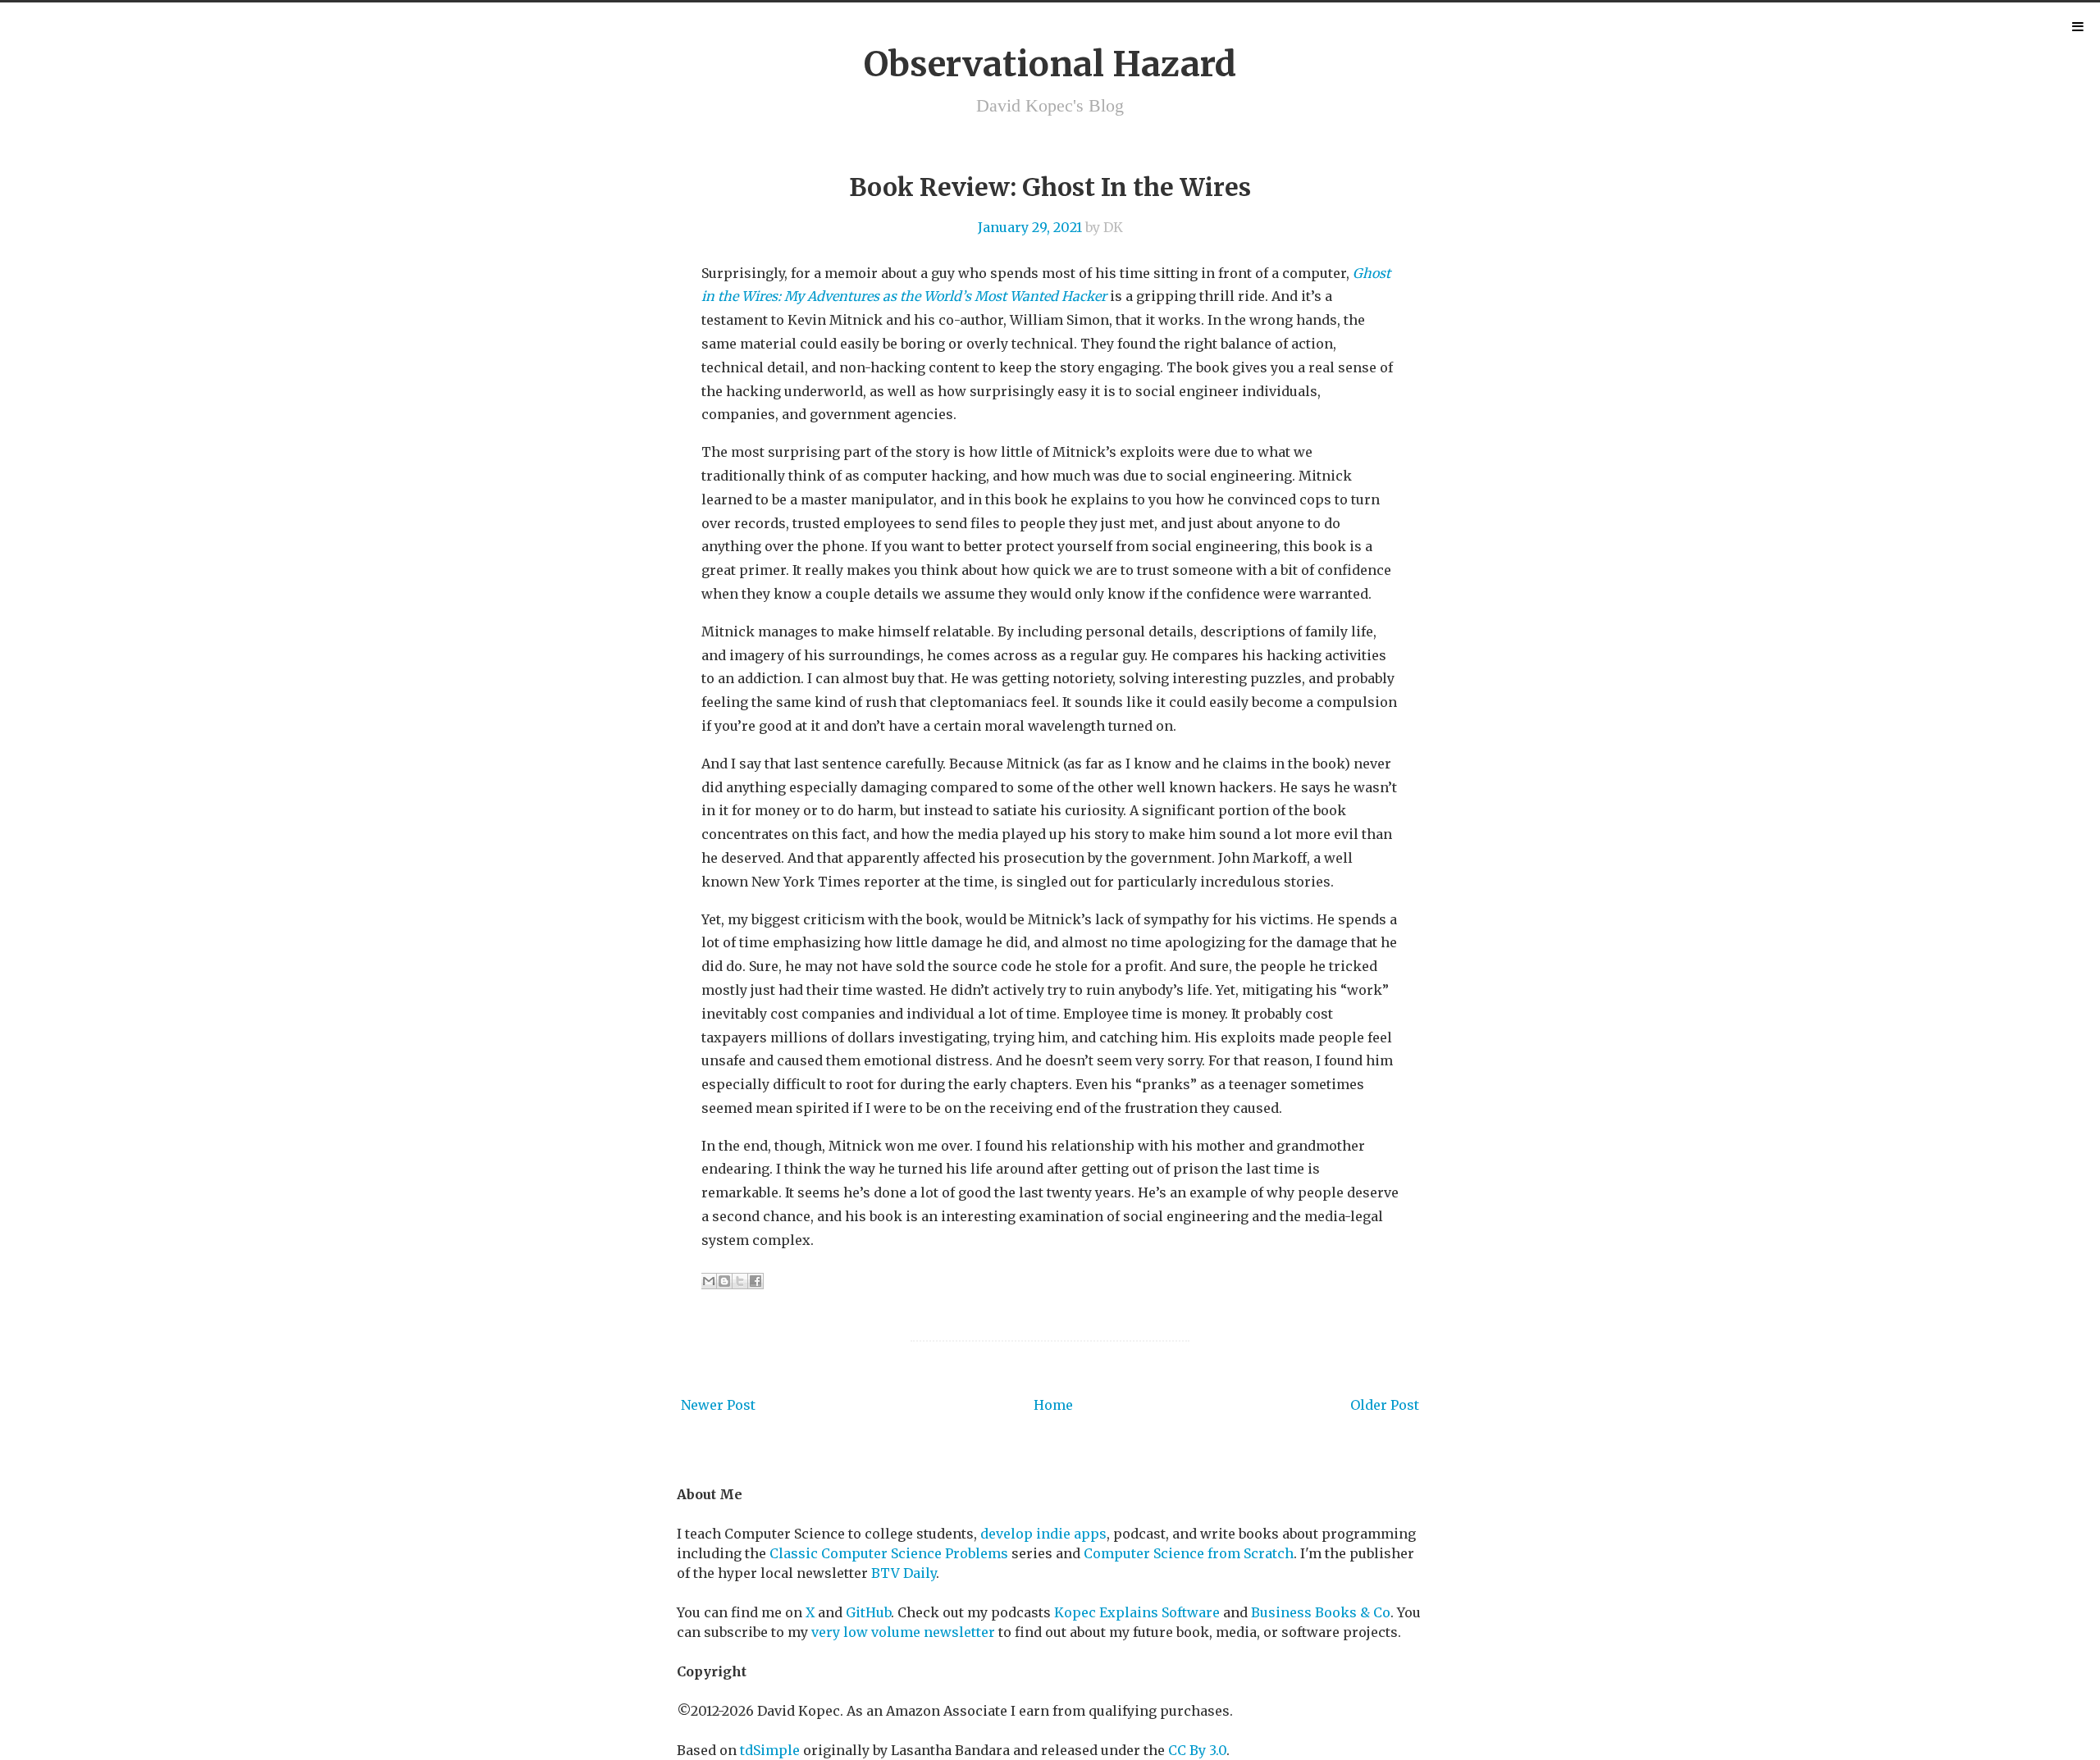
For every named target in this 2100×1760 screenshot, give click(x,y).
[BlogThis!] (724, 1281)
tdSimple (770, 1750)
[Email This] (709, 1281)
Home (1053, 1405)
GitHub (868, 1612)
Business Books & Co (1321, 1612)
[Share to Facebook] (756, 1281)
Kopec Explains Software (1137, 1612)
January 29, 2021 (1030, 227)
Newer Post (718, 1405)
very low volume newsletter (903, 1632)
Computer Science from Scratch (1189, 1553)
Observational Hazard (1050, 64)
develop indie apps (1043, 1534)
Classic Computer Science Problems (889, 1553)
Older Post (1385, 1405)
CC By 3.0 (1197, 1750)
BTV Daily (904, 1573)
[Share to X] (740, 1281)
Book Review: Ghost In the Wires (1050, 187)
